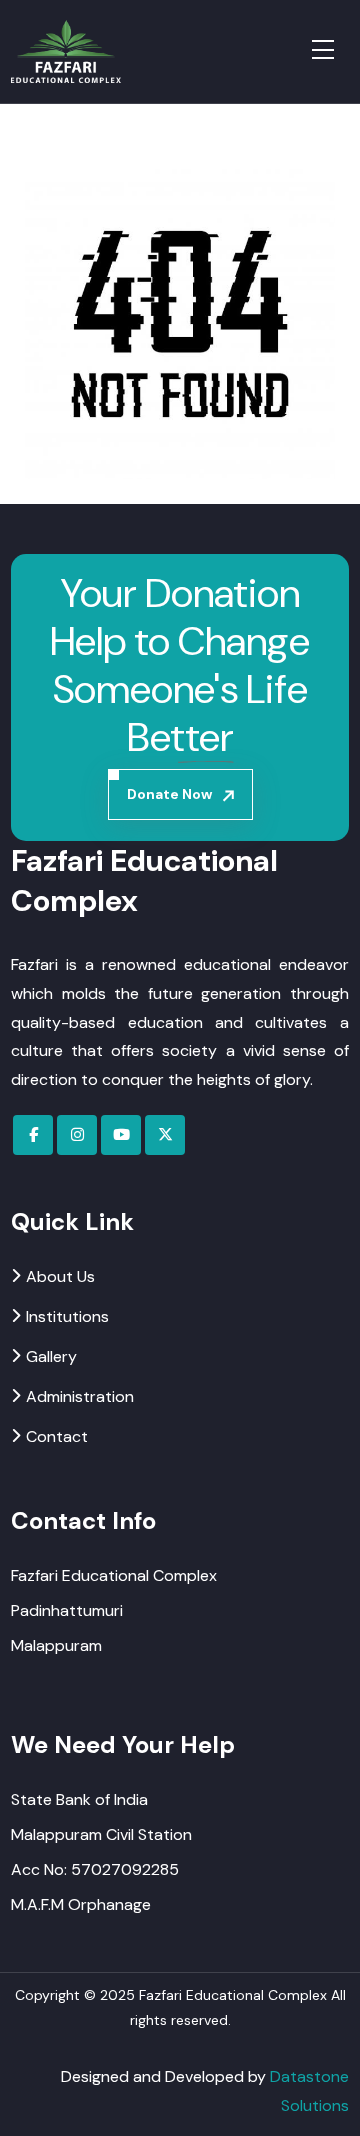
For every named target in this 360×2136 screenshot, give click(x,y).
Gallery (51, 1356)
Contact (57, 1436)
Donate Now (169, 794)
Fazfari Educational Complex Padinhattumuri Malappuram (114, 1610)
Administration (80, 1396)
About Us (60, 1276)
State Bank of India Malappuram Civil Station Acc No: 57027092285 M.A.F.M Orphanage (101, 1852)
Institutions (67, 1316)
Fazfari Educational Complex (233, 1995)
